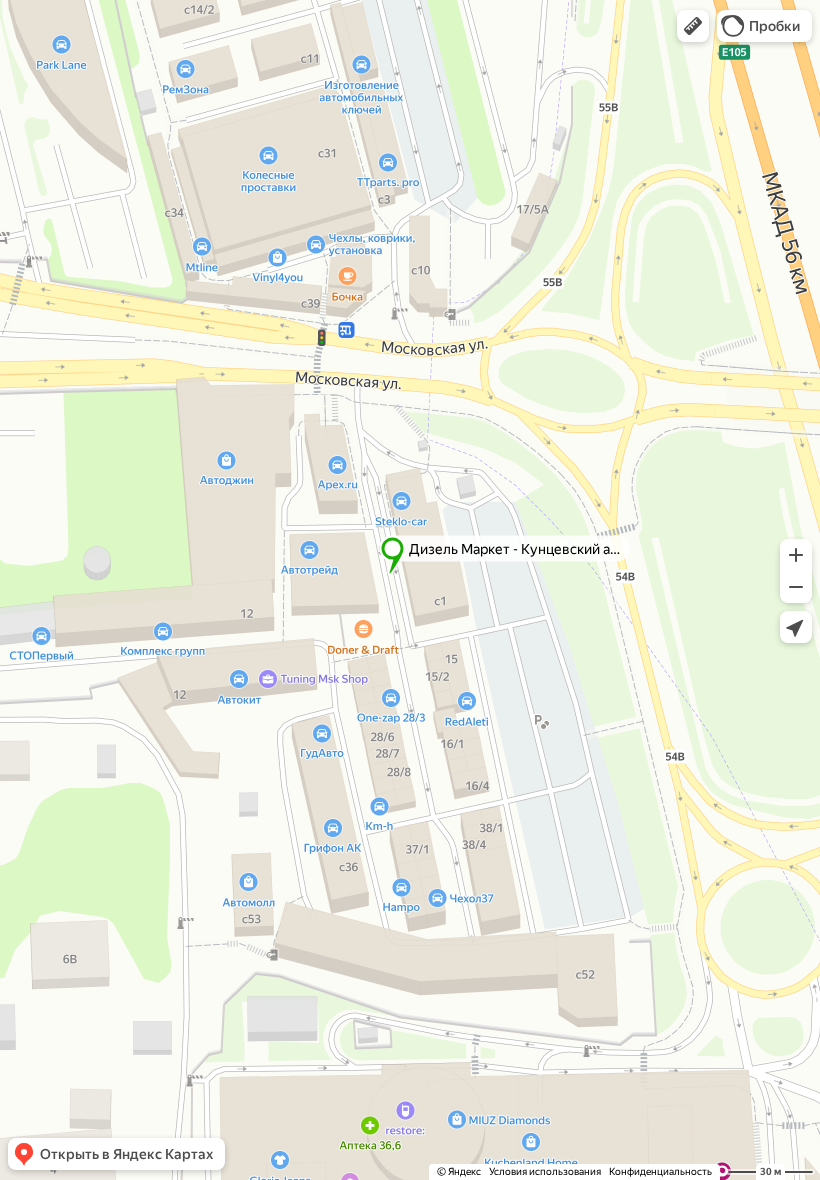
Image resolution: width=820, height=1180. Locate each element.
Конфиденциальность (660, 1171)
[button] (693, 26)
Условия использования (545, 1171)
